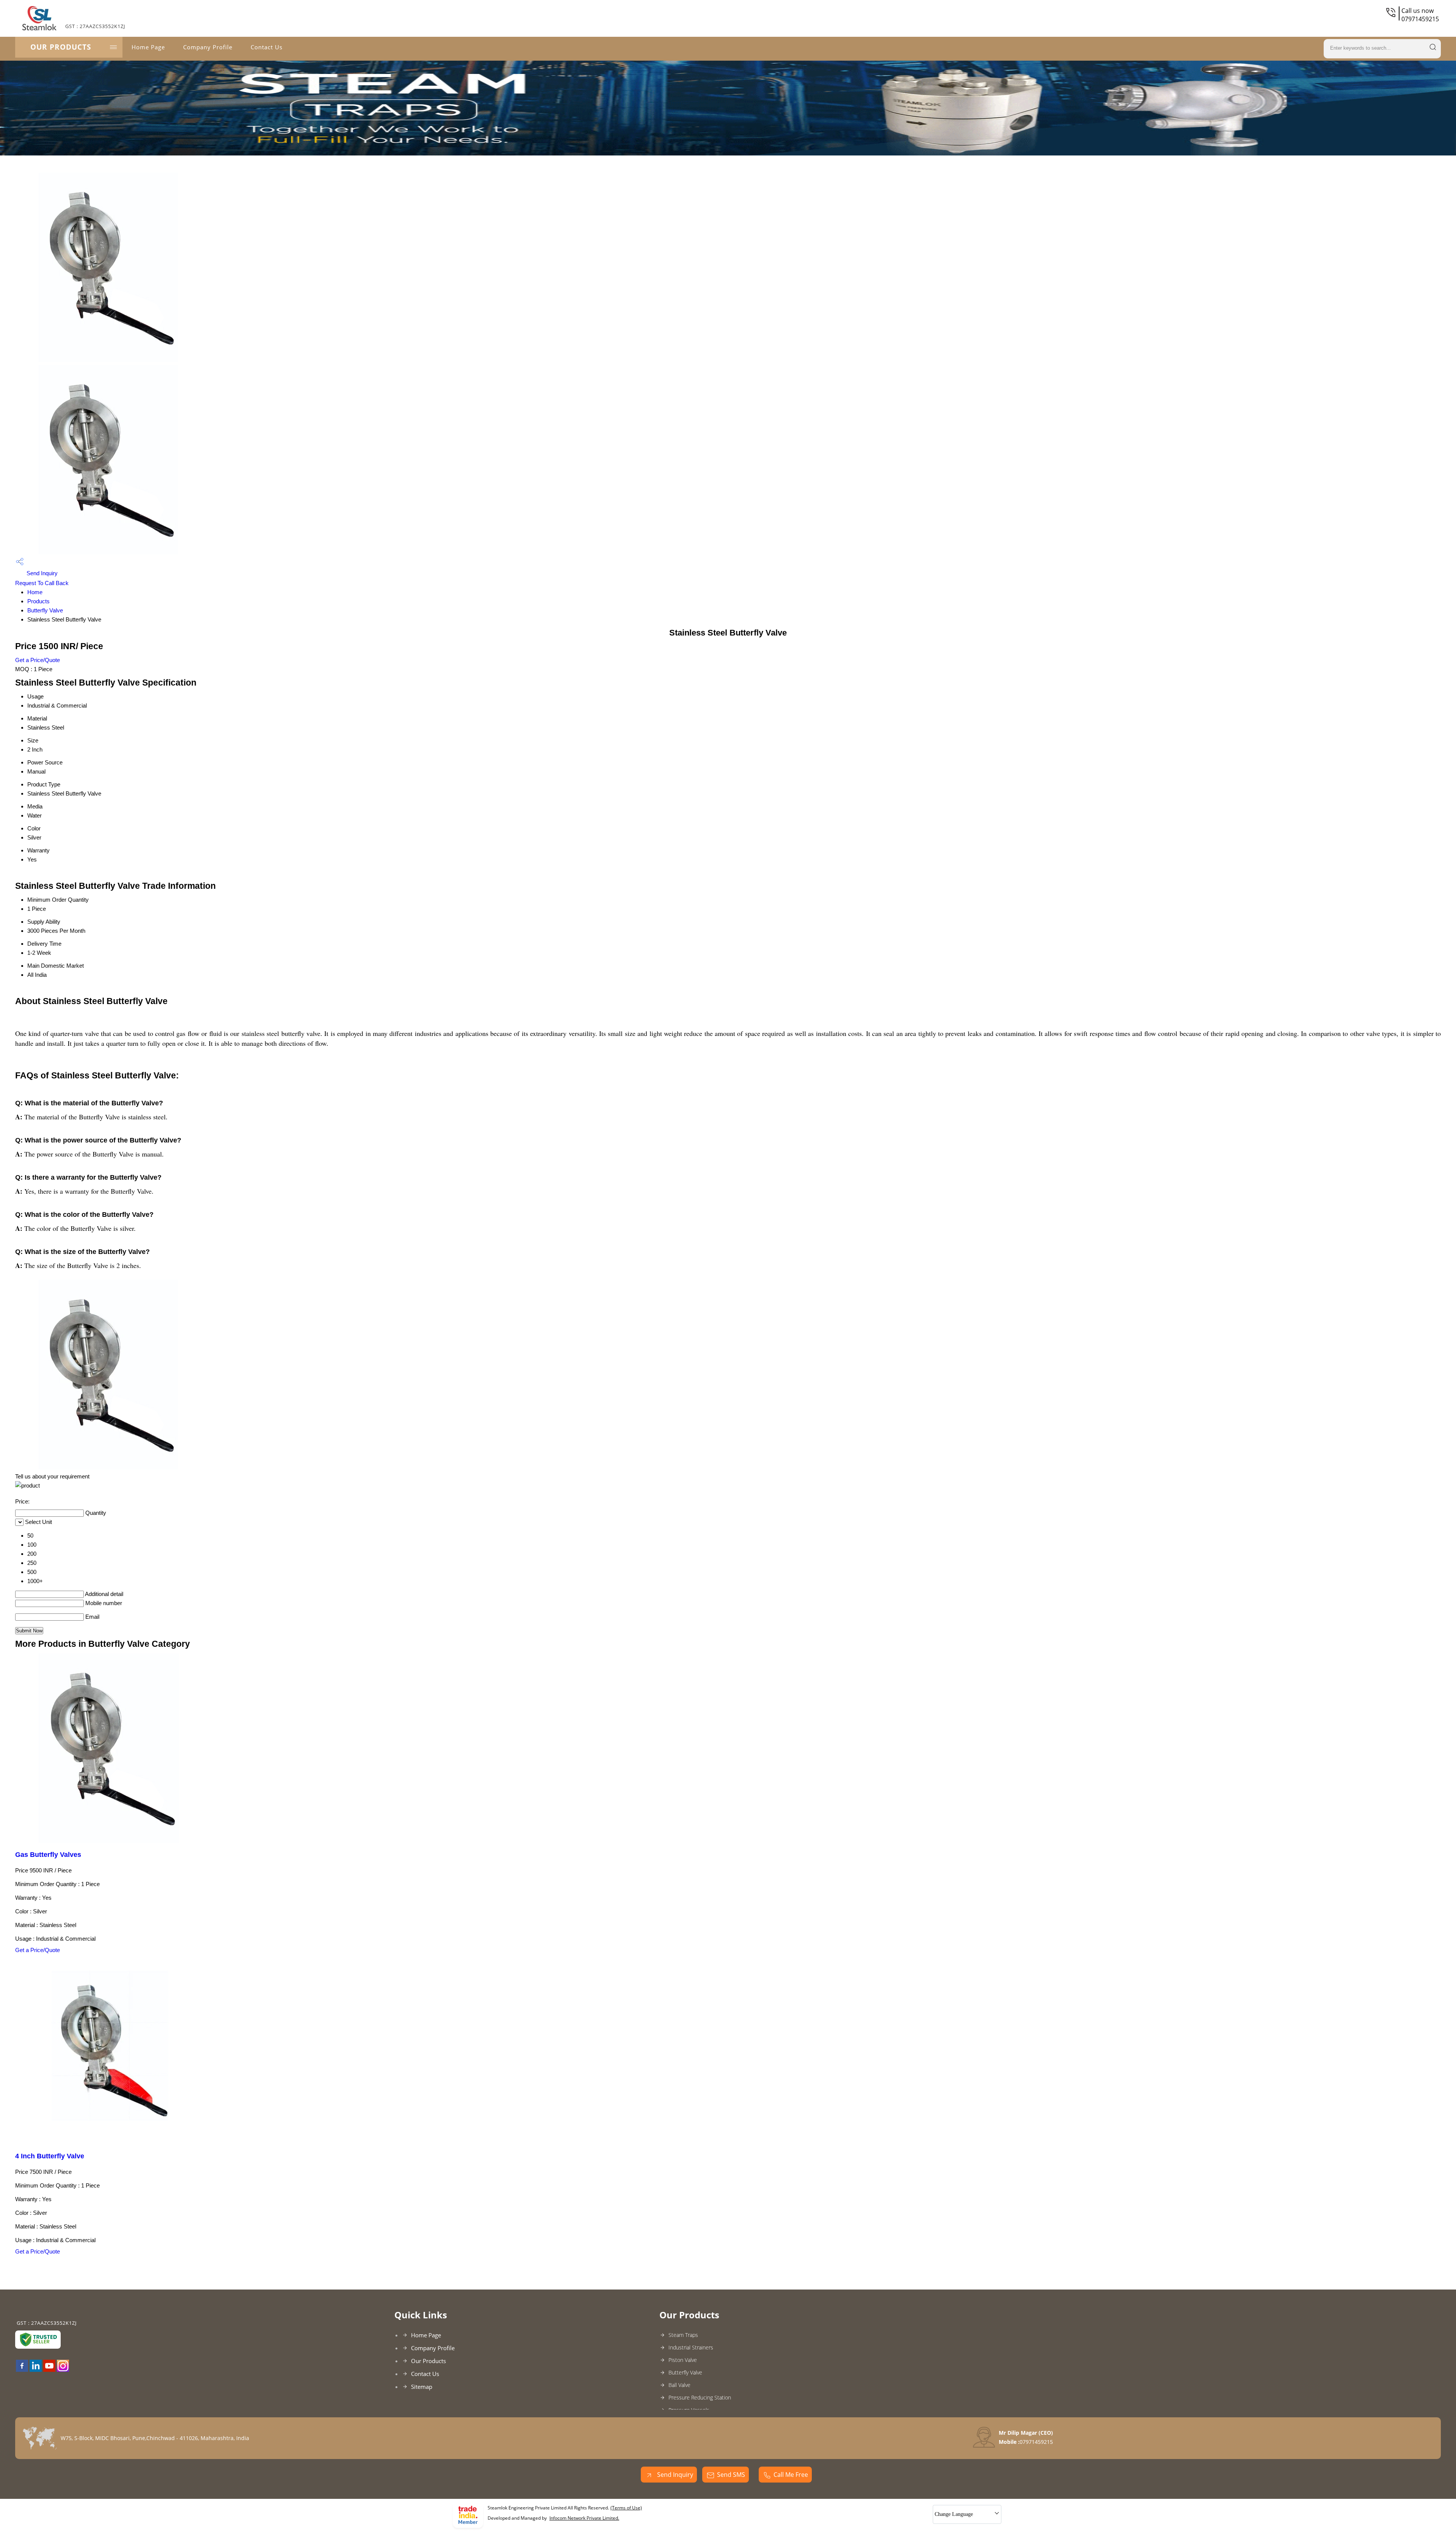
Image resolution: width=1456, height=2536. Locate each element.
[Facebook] (22, 2370)
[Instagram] (63, 2370)
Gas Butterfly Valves (48, 1855)
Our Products (61, 47)
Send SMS (731, 2475)
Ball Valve (679, 2385)
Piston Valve (683, 2360)
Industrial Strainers (691, 2347)
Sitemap (422, 2387)
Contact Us (267, 47)
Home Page (148, 47)
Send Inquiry (41, 573)
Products (38, 601)
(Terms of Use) (626, 2508)
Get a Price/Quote (38, 660)
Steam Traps (683, 2335)
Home (35, 592)
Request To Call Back (42, 583)
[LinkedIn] (36, 2370)
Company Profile (208, 47)
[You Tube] (49, 2370)
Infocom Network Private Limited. (584, 2518)
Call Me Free (791, 2475)
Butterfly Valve (45, 610)
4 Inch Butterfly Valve (50, 2156)
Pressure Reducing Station (700, 2397)
